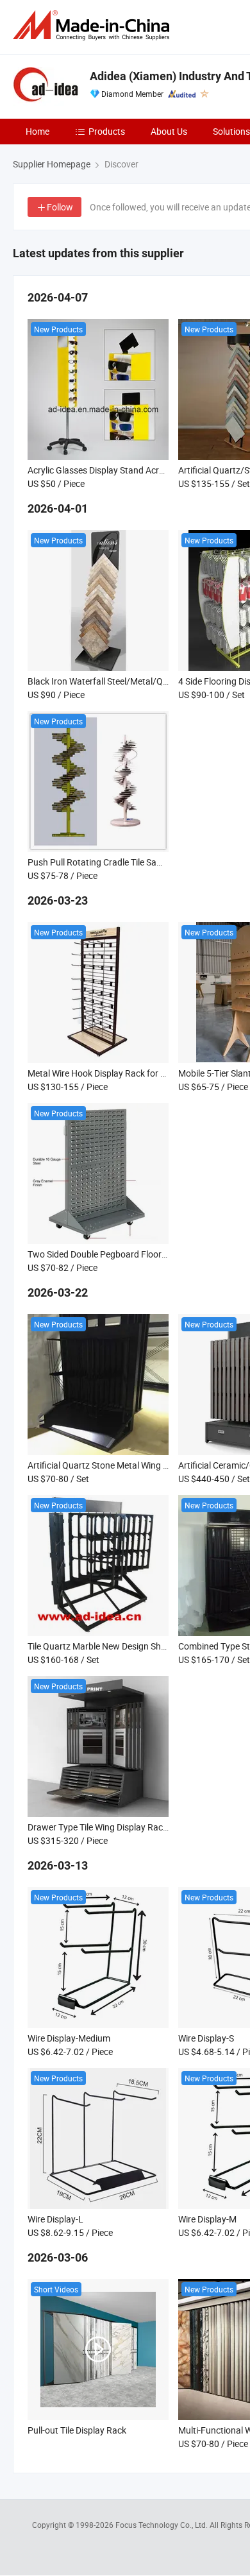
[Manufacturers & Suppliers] (94, 25)
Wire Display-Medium (69, 2038)
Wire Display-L (55, 2219)
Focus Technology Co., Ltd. (162, 2525)
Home (37, 131)
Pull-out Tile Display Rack (77, 2430)
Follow (60, 207)
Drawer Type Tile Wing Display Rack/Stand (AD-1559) (133, 1827)
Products (107, 131)
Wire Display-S (206, 2038)
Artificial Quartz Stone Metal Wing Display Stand (122, 1465)
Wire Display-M (207, 2219)
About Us (169, 131)
